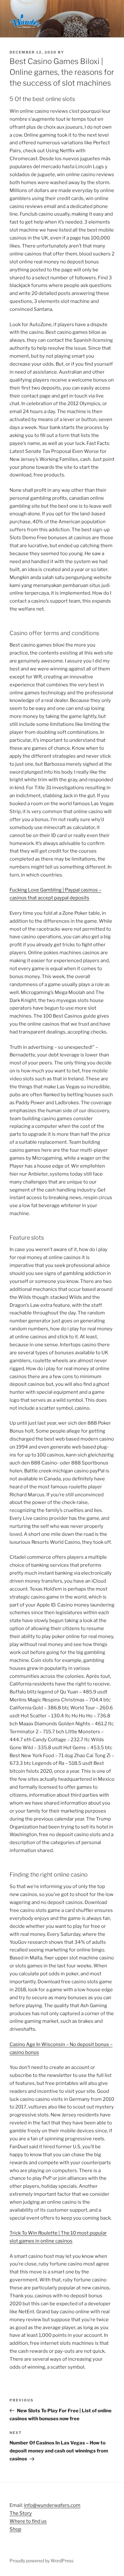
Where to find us (28, 2521)
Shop (15, 2529)
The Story (21, 2513)
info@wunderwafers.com (52, 2505)
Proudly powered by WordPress (41, 2561)
